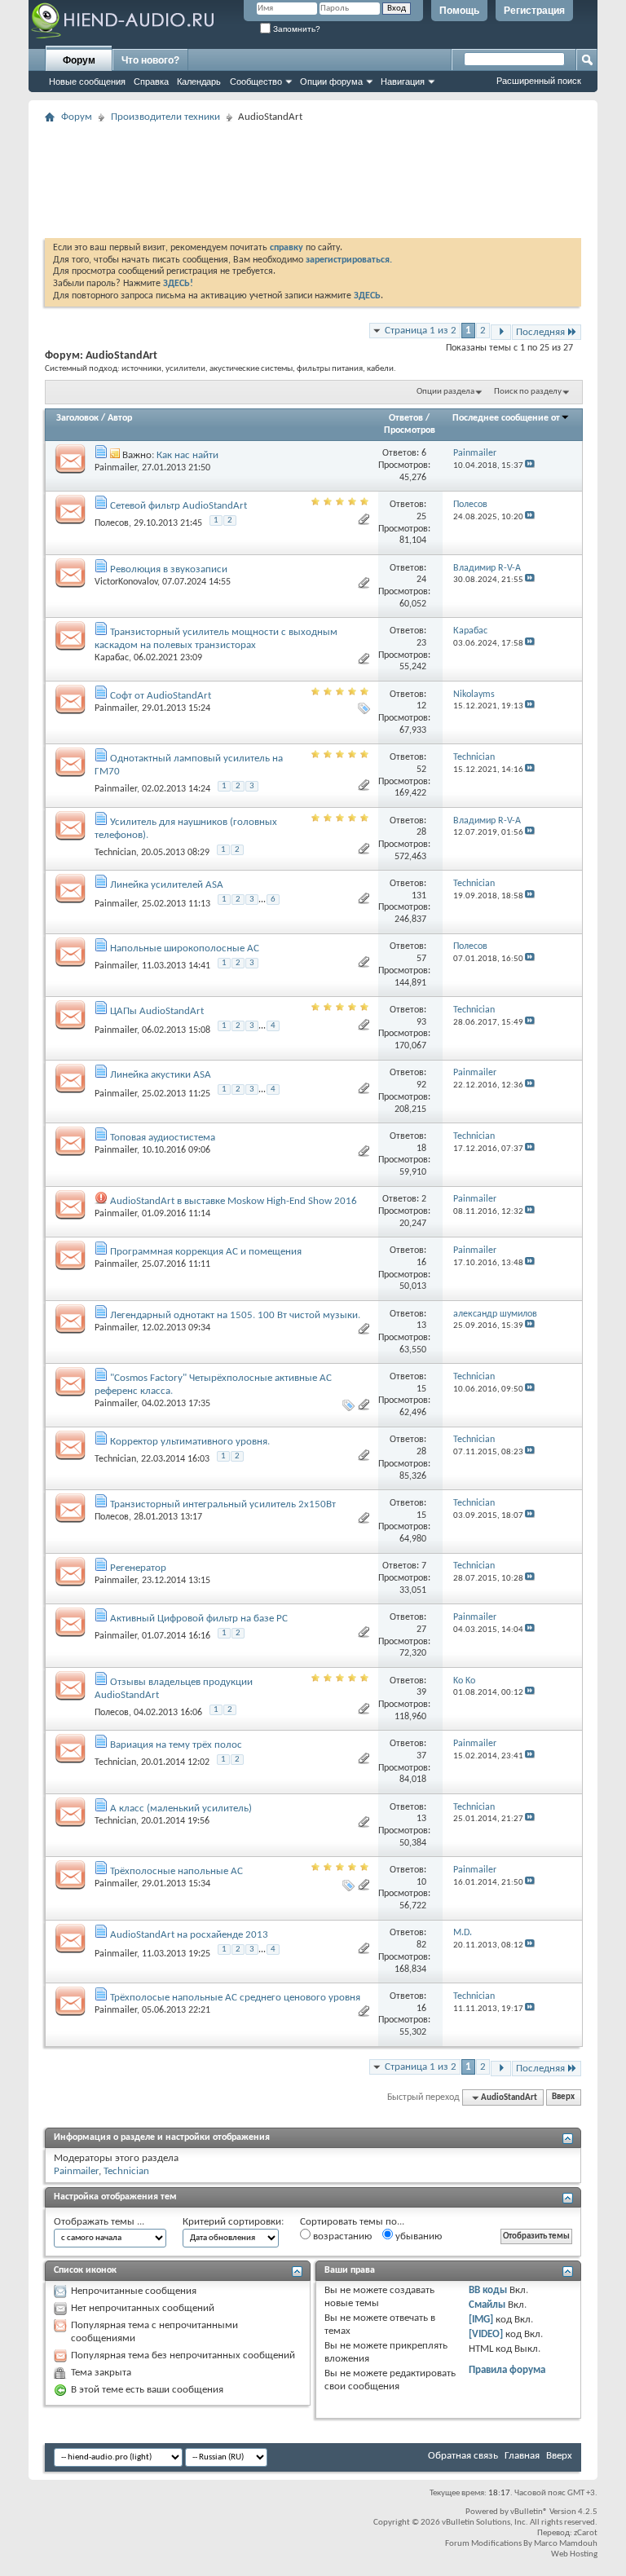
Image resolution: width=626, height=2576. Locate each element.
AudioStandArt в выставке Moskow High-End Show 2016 (234, 1201)
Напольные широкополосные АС (185, 948)
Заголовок (77, 418)
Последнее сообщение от (506, 418)
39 (421, 1692)
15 (421, 1389)
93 (421, 1022)
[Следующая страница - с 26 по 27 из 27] (501, 332)
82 (421, 1945)
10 (421, 1882)
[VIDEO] (486, 2334)
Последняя (540, 332)
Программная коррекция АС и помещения (206, 1252)
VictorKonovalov (126, 582)
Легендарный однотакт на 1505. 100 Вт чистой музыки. (235, 1315)
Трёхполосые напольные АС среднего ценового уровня (235, 1998)
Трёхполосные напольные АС (176, 1871)
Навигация (403, 82)
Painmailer (116, 468)
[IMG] (481, 2320)
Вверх (563, 2098)
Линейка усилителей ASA (167, 885)
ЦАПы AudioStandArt (157, 1011)
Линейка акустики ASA (161, 1075)
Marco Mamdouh (566, 2544)
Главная (522, 2456)
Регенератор (138, 1568)
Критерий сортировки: (233, 2222)
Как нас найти (187, 455)
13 (421, 1325)
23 (421, 643)
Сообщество (256, 82)
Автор (120, 418)
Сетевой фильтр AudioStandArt (179, 506)
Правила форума (507, 2370)
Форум (79, 60)
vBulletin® (529, 2512)
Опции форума (331, 82)
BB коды (488, 2290)
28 (421, 832)
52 (421, 770)
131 (419, 896)
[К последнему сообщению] (530, 466)
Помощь (459, 11)
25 (421, 517)
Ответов (406, 418)
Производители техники (165, 117)
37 (421, 1756)
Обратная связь (463, 2456)
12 (421, 706)
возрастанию (341, 2236)
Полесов (112, 523)
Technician (115, 853)
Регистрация (534, 11)
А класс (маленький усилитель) (181, 1808)
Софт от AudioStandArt (161, 696)
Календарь (199, 82)
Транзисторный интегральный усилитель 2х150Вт (223, 1504)
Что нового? (150, 60)
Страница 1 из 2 (421, 331)
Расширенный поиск (539, 81)
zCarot (586, 2533)
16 (421, 1263)
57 (421, 959)
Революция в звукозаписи (169, 569)
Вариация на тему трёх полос (176, 1745)
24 (421, 580)
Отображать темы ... (99, 2222)
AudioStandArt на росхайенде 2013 (189, 1935)
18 (421, 1149)
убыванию (417, 2236)
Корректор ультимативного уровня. (190, 1442)
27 (421, 1630)
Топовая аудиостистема (163, 1138)
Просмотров (410, 430)
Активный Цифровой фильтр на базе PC (199, 1619)
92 (421, 1085)
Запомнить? (295, 29)
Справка (151, 82)
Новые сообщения (87, 82)
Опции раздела (445, 392)
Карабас (112, 658)
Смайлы (487, 2305)
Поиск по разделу (528, 392)
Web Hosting (574, 2554)
